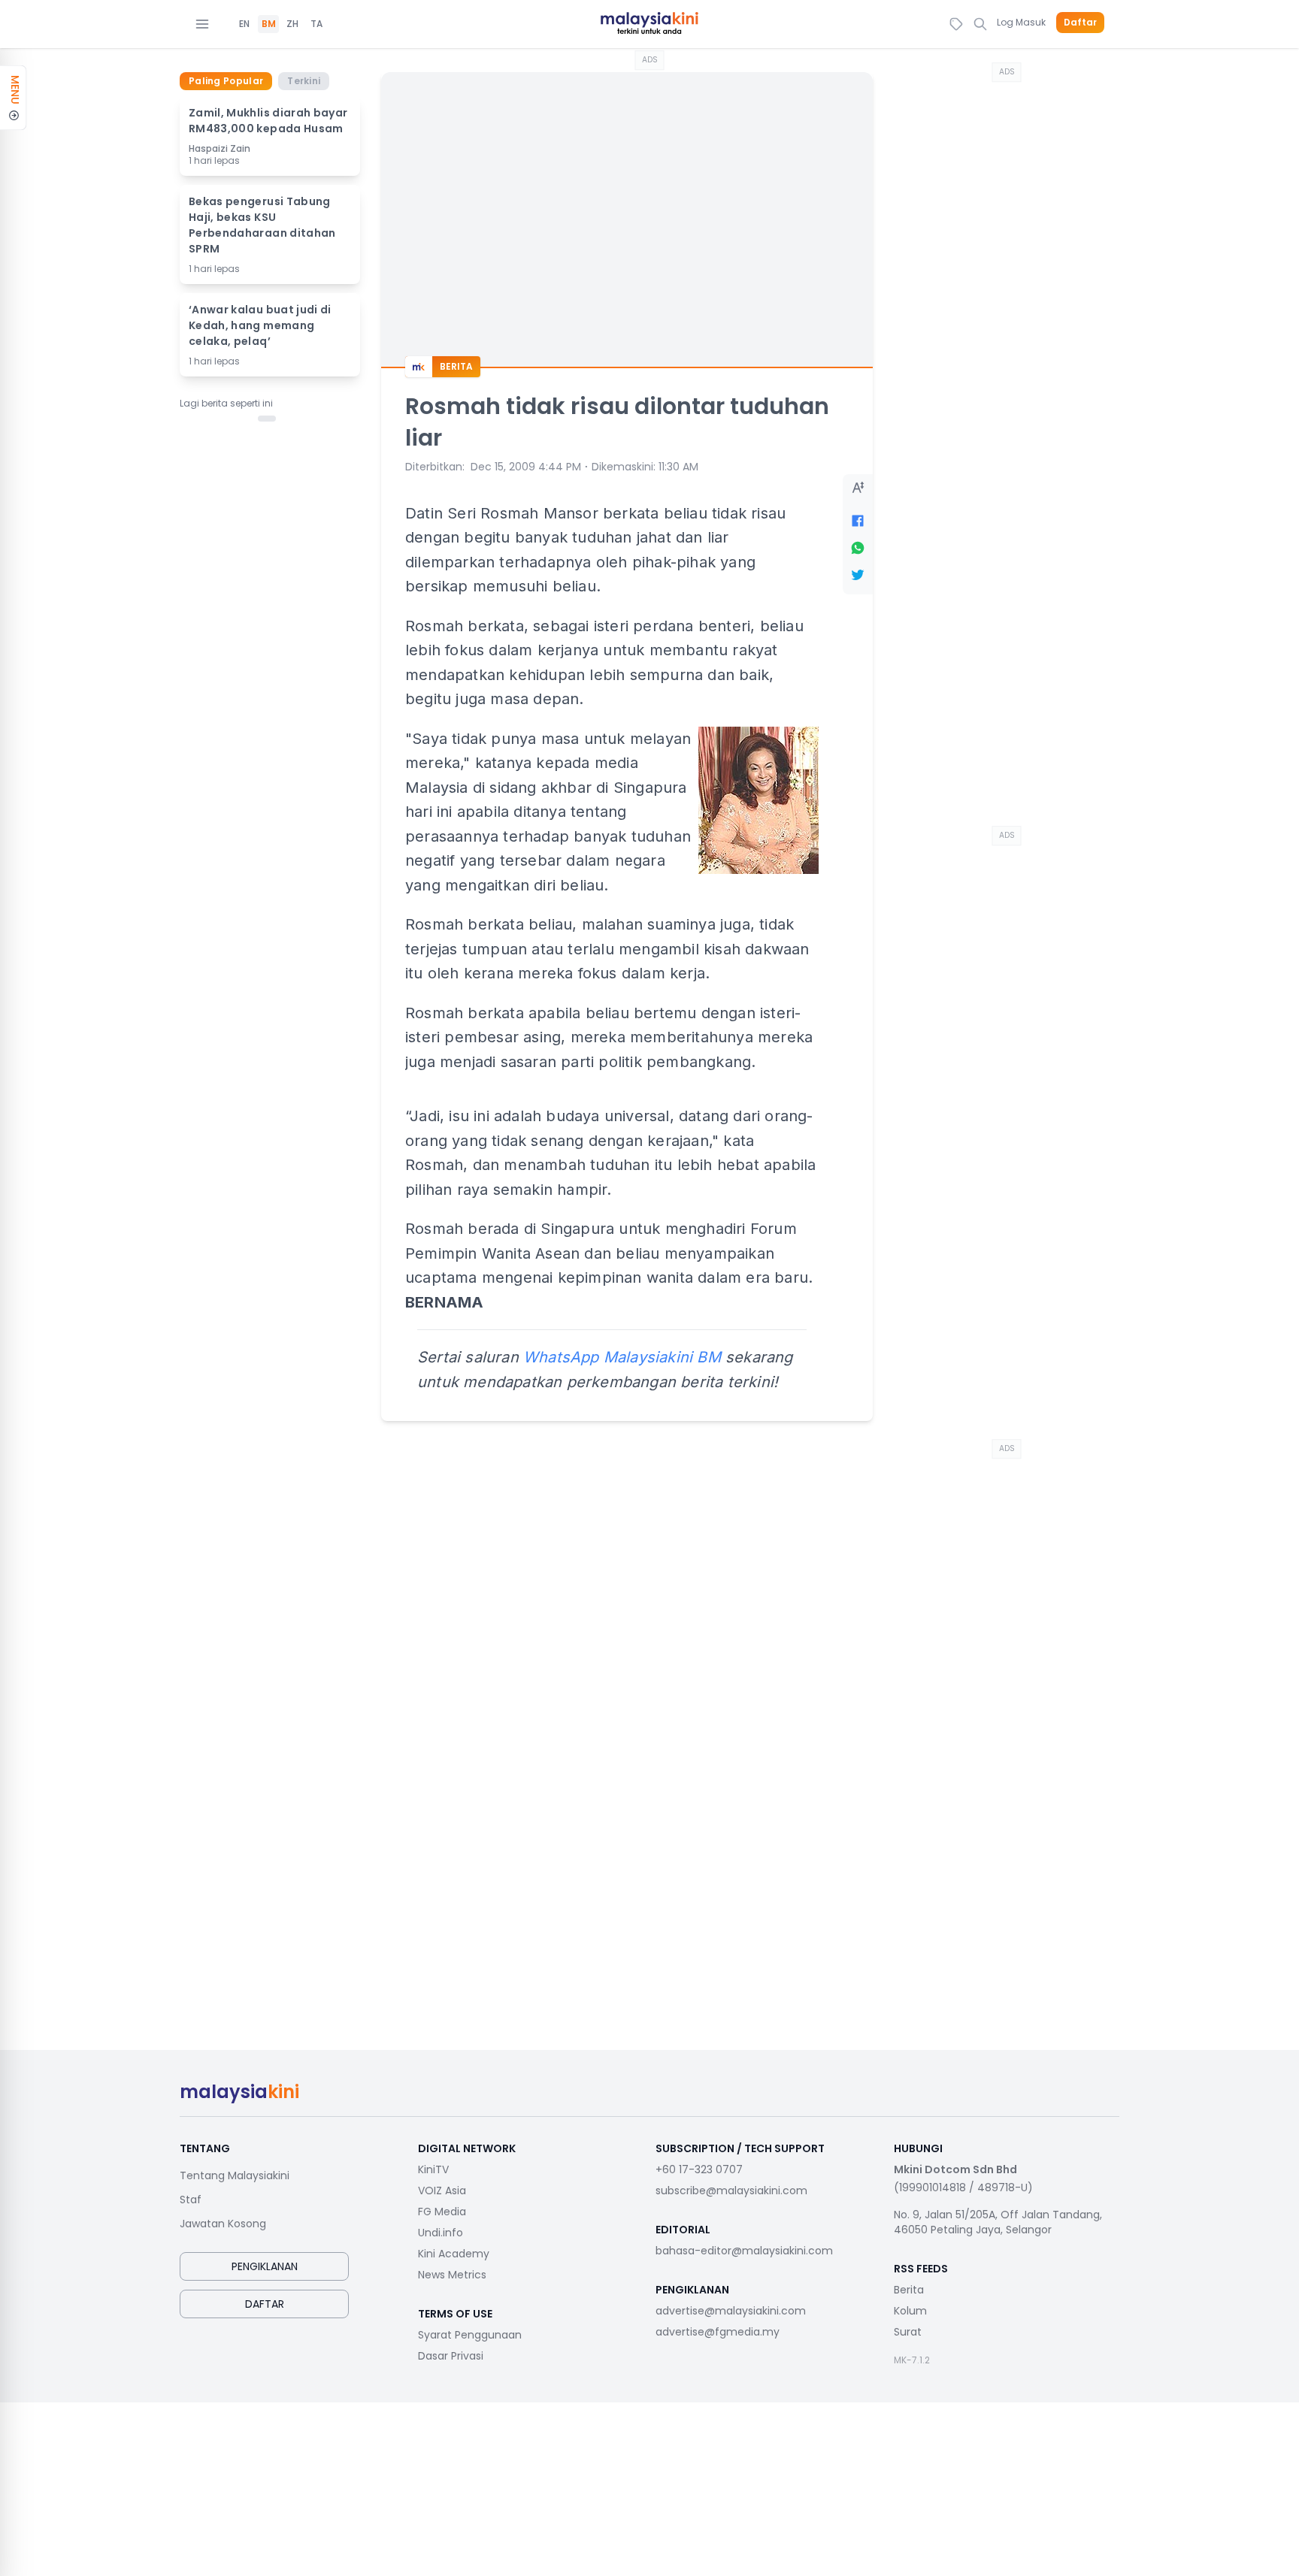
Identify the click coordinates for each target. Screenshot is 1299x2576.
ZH (292, 24)
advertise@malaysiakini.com (731, 2311)
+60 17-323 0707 (699, 2169)
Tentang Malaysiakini (235, 2175)
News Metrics (452, 2275)
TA (316, 24)
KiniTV (433, 2169)
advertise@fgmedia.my (718, 2332)
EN (244, 24)
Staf (191, 2200)
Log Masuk (1021, 22)
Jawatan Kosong (223, 2224)
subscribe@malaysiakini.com (731, 2191)
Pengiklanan (265, 2266)
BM (269, 24)
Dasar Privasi (451, 2356)
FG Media (442, 2212)
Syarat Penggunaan (470, 2335)
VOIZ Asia (442, 2191)
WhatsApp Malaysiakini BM (622, 1357)
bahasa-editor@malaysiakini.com (744, 2251)
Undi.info (441, 2233)
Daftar (1080, 23)
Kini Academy (454, 2254)
